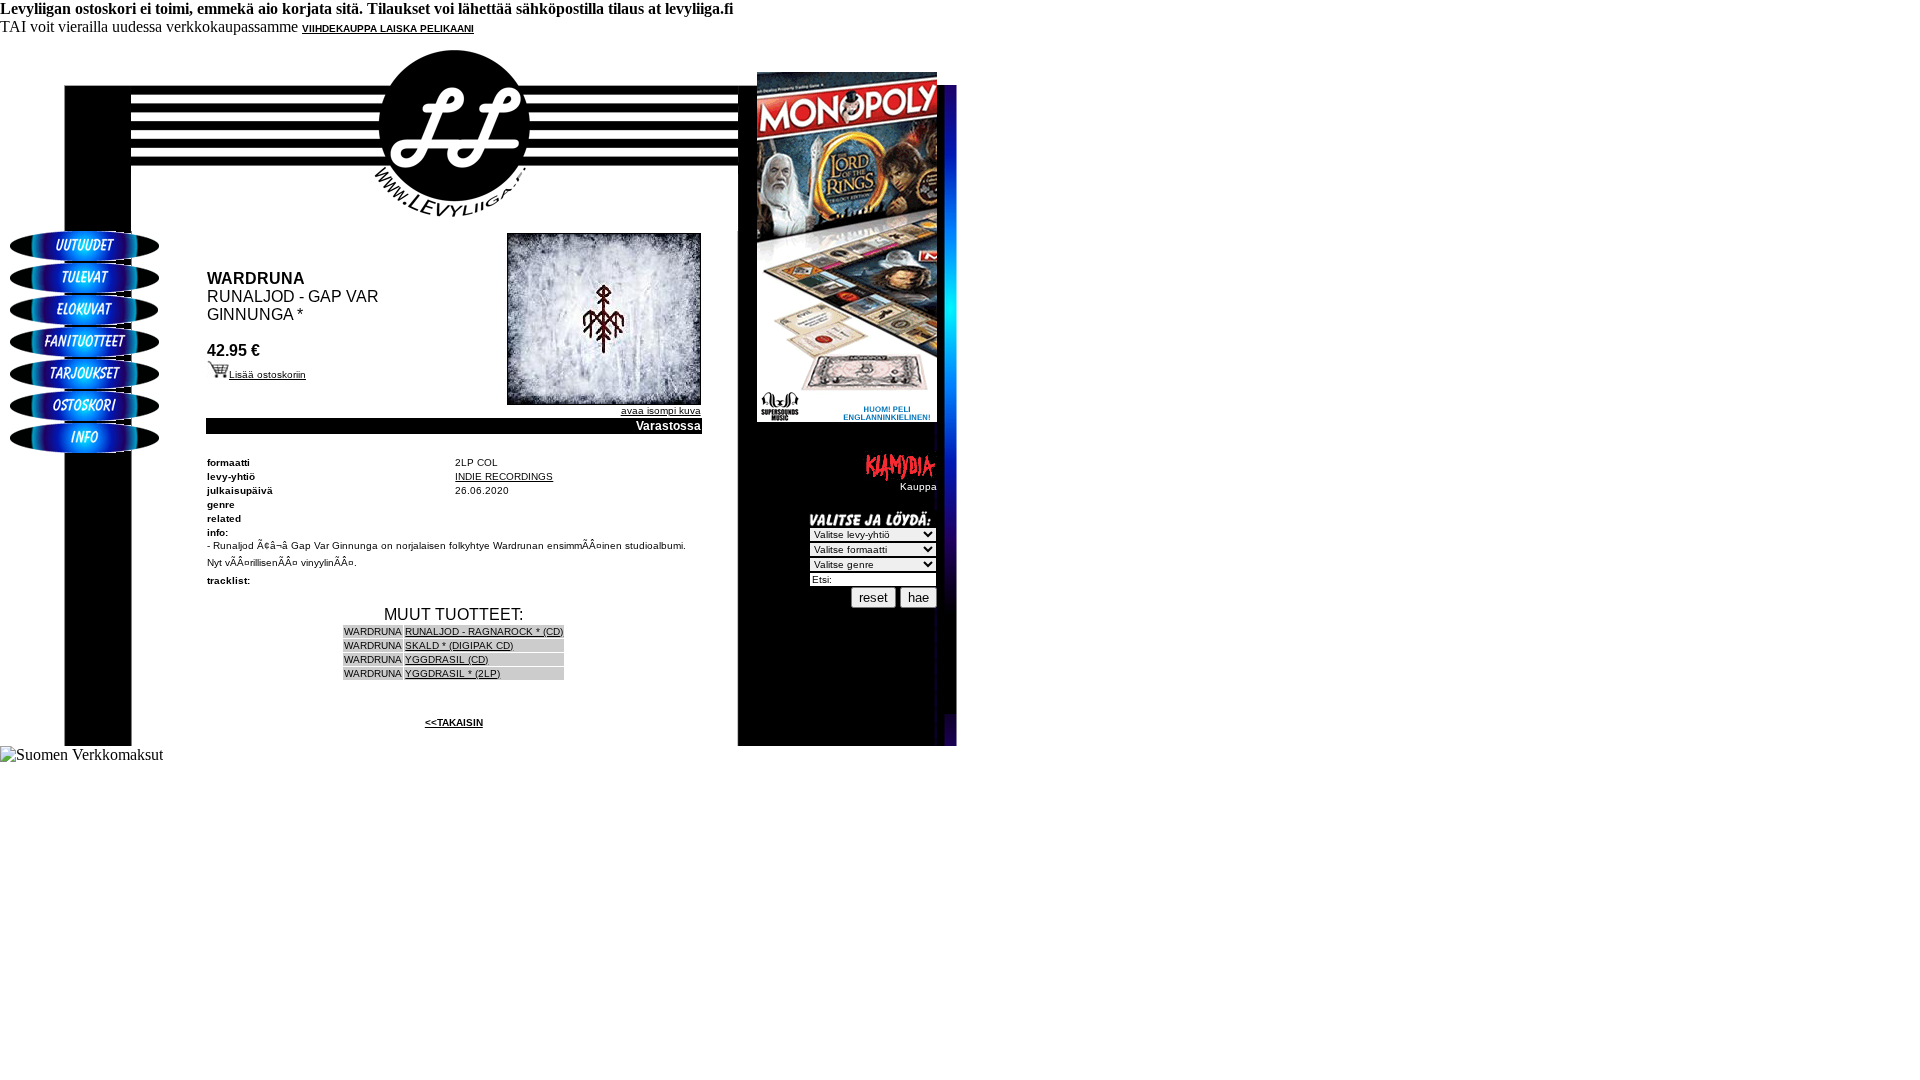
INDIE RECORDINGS (504, 476)
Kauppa (918, 486)
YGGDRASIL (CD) (446, 659)
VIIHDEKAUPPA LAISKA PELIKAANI (388, 28)
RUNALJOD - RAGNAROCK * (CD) (484, 631)
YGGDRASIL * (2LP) (452, 673)
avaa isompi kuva (661, 410)
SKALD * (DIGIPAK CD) (459, 645)
